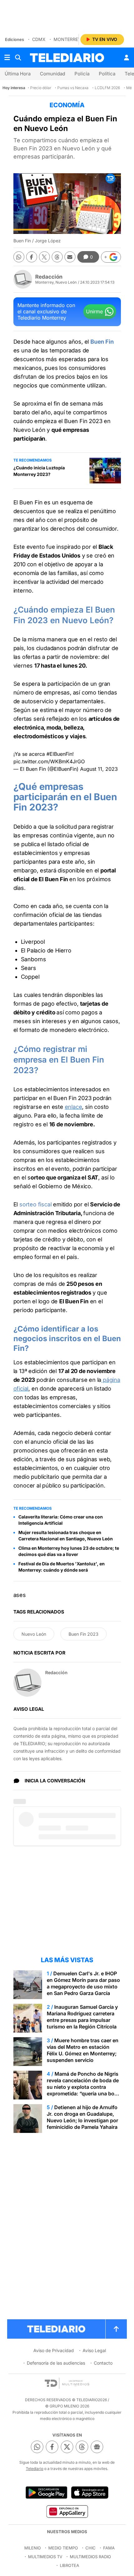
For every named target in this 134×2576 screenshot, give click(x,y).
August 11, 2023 (99, 769)
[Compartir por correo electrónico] (70, 257)
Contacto (103, 2363)
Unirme (94, 311)
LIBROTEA (69, 2565)
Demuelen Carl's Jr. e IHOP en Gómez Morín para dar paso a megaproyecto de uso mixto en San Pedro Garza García (83, 1983)
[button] (111, 257)
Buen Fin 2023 (84, 1634)
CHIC (91, 2548)
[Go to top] (116, 2329)
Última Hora (18, 74)
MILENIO (33, 2548)
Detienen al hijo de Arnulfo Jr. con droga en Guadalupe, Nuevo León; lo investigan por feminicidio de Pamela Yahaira (82, 2117)
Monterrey (67, 39)
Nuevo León (34, 1634)
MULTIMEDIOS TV (45, 2557)
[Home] (67, 58)
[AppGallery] (67, 2511)
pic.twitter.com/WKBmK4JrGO (49, 761)
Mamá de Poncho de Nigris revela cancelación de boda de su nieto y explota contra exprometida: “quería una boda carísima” (84, 2087)
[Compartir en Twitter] (44, 257)
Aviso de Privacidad (54, 2350)
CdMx (39, 39)
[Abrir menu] (7, 58)
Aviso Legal (94, 2350)
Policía (82, 74)
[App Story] (90, 2493)
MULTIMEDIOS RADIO (90, 2557)
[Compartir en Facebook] (32, 257)
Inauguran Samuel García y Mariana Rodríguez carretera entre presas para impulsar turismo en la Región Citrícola (82, 2017)
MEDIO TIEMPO (63, 2548)
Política (107, 74)
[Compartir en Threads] (57, 257)
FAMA (109, 2548)
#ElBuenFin (59, 754)
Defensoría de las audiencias (56, 2363)
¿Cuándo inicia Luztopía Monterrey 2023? (39, 471)
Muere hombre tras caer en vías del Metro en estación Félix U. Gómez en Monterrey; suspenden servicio (83, 2050)
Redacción (49, 277)
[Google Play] (46, 2493)
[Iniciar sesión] (127, 58)
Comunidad (53, 74)
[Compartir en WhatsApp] (19, 257)
